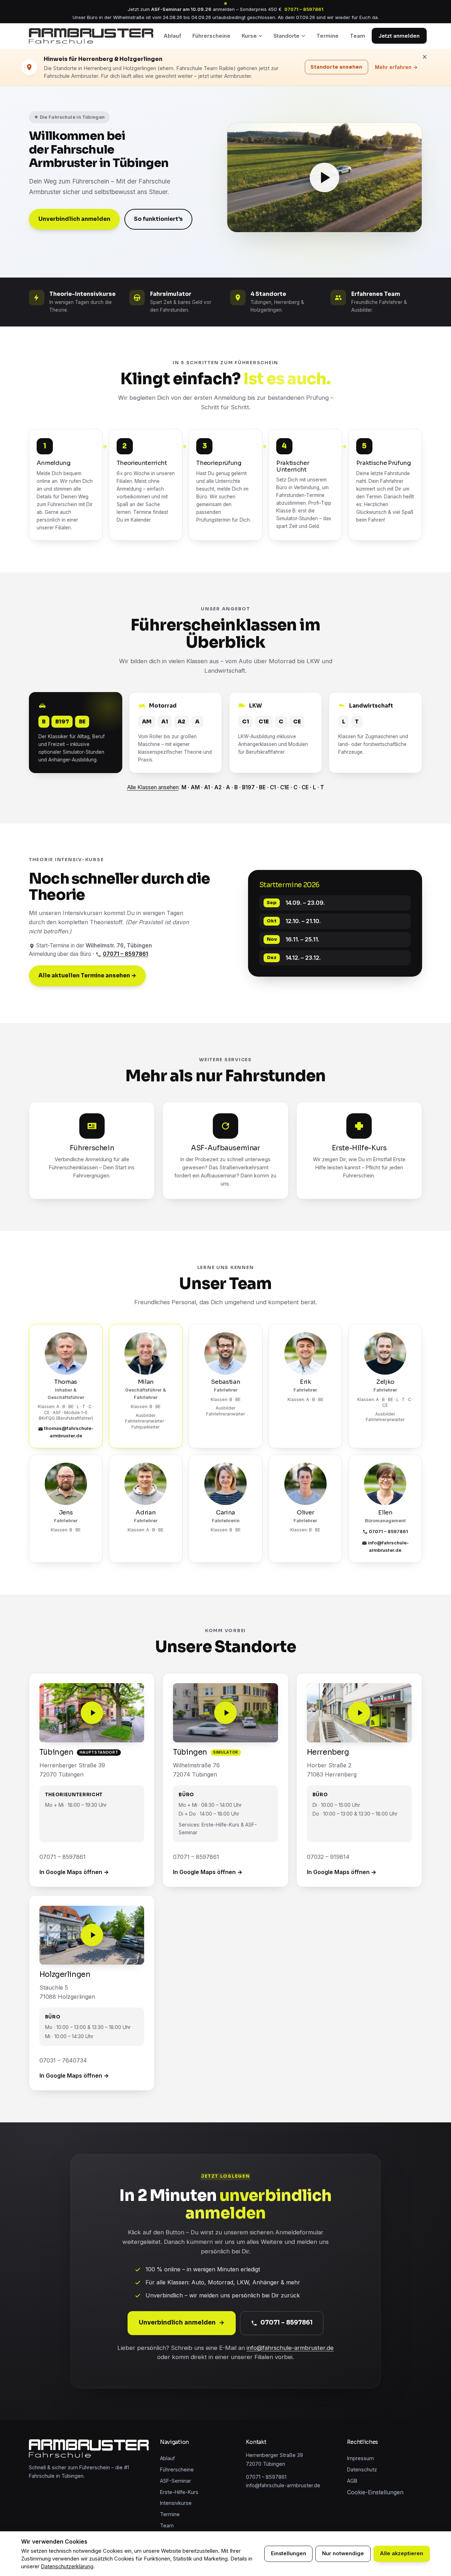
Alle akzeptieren (401, 2553)
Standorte (286, 36)
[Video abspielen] (325, 178)
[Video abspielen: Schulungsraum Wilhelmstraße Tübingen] (225, 1713)
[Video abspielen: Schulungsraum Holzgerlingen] (92, 1935)
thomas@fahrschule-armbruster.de (69, 1432)
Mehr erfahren (396, 67)
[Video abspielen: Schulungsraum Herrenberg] (359, 1713)
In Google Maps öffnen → (74, 1872)
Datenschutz (362, 2469)
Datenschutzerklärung (67, 2566)
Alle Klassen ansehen (153, 787)
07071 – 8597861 (304, 9)
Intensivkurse (176, 2503)
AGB (352, 2481)
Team (357, 36)
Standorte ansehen (337, 67)
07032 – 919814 (328, 1857)
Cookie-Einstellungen (375, 2492)
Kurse (249, 36)
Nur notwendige (343, 2553)
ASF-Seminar (175, 2481)
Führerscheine (211, 36)
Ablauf (172, 36)
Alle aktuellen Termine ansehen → (87, 976)
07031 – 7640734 (63, 2060)
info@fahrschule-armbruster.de (388, 1546)
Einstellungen (289, 2553)
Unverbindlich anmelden (74, 219)
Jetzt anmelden (399, 36)
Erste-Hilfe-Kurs (179, 2492)
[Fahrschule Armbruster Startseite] (91, 36)
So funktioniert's (158, 219)
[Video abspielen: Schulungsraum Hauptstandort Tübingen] (92, 1713)
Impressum (360, 2458)
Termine (328, 36)
